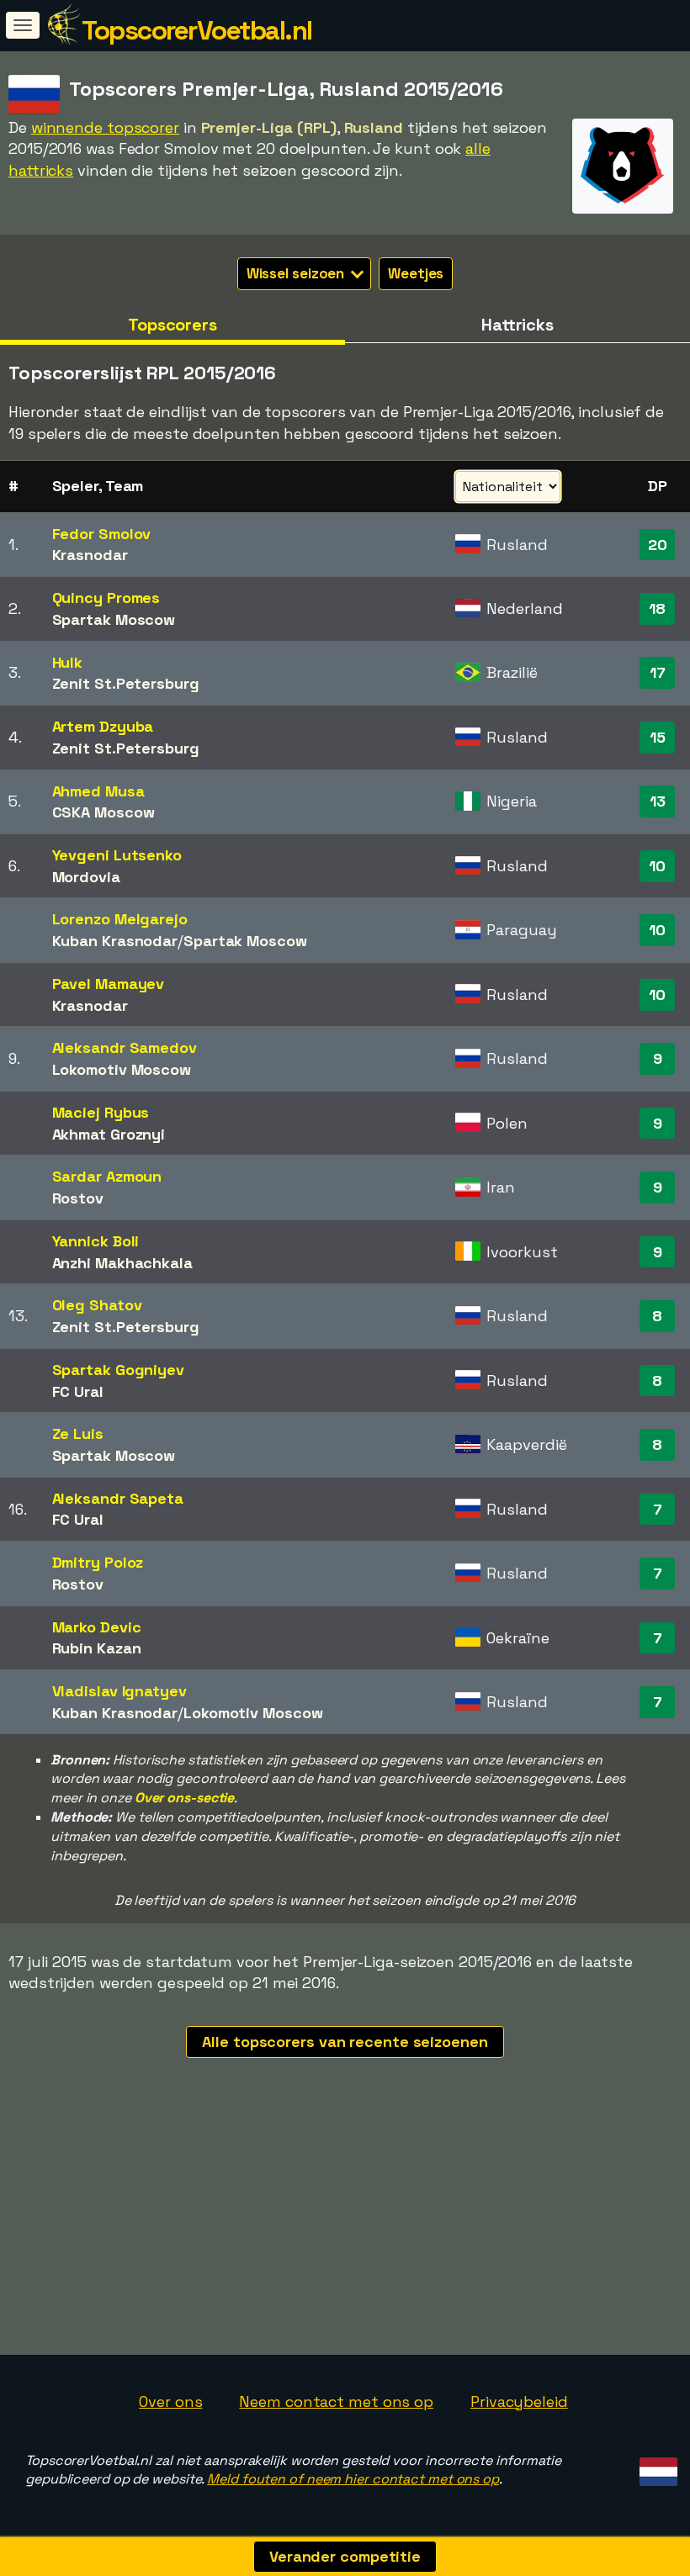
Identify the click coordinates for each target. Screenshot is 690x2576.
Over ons (170, 2401)
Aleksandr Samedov (125, 1047)
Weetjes (416, 273)
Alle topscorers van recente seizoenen (345, 2042)
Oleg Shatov (97, 1305)
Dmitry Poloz (98, 1562)
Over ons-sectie (185, 1798)
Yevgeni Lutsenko (117, 855)
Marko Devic (97, 1627)
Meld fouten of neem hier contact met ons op (353, 2479)
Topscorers (172, 325)
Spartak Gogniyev (118, 1370)
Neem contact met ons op (336, 2401)
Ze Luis (78, 1433)
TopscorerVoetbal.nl (197, 30)
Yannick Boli (96, 1241)
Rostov (78, 1198)
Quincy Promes (106, 598)
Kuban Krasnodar (115, 941)
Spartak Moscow (114, 619)
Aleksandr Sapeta (118, 1498)
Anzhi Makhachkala (122, 1263)
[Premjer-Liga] (623, 198)
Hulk (68, 662)
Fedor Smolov (102, 534)
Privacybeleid (519, 2401)
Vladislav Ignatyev (119, 1691)
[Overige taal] (656, 2467)
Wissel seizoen (297, 273)
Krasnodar (90, 555)
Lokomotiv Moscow (122, 1069)
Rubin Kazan (97, 1648)
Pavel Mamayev (109, 984)
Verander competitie (345, 2556)
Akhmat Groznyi (109, 1134)
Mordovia (86, 877)
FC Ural (78, 1391)
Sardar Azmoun (107, 1176)
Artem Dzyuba (103, 726)
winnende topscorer (105, 127)
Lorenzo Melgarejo (120, 919)
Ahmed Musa (98, 791)
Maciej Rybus (101, 1112)
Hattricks (517, 325)
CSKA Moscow (103, 812)
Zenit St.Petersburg (126, 683)
